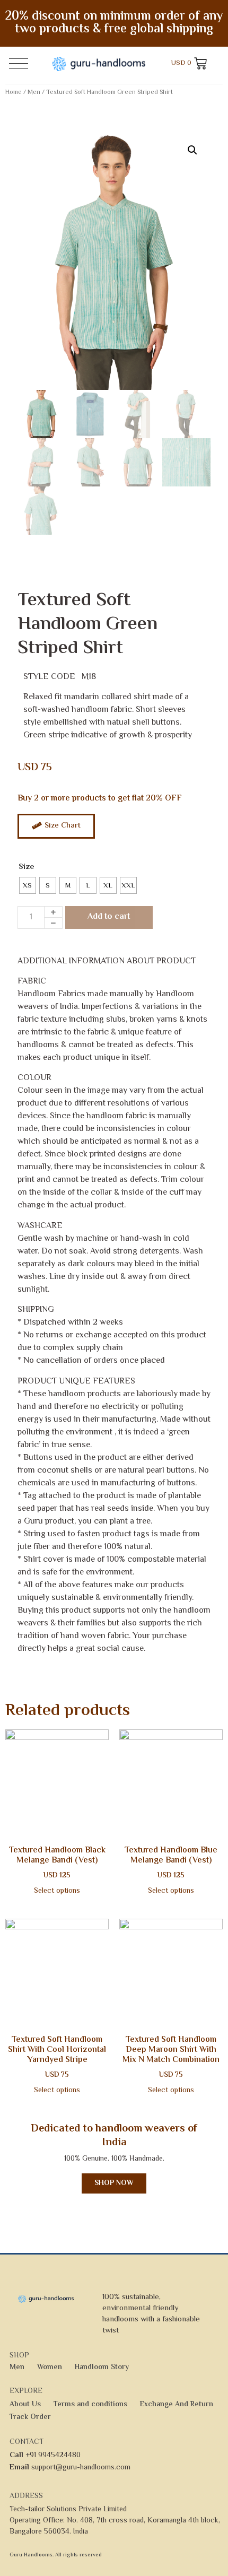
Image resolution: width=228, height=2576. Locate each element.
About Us (25, 2405)
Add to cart (109, 917)
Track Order (30, 2417)
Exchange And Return (177, 2405)
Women (50, 2368)
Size (27, 867)
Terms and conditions (90, 2405)
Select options (57, 1891)
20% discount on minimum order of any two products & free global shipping (114, 23)
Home (14, 93)
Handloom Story (102, 2368)
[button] (192, 150)
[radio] (28, 885)
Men (34, 93)
